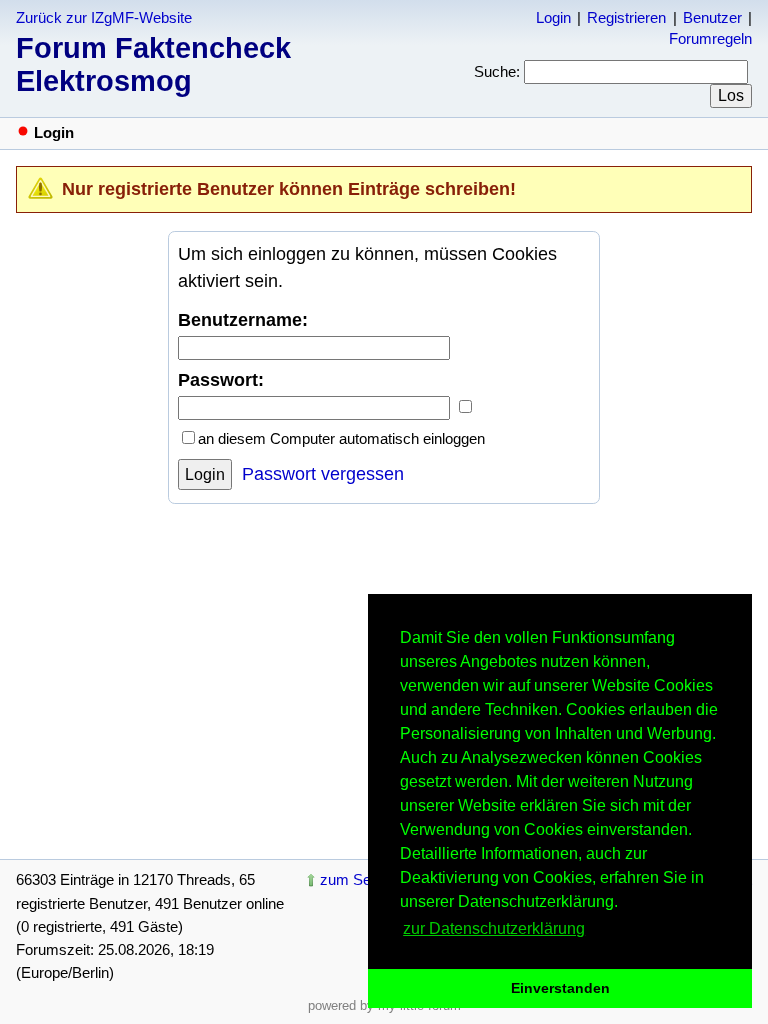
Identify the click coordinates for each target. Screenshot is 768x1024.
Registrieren (626, 17)
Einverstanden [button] (560, 988)
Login (553, 17)
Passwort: (221, 380)
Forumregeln (710, 38)
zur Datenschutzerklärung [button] (494, 928)
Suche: (497, 71)
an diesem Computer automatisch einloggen (341, 438)
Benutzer (712, 17)
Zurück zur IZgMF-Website (104, 17)
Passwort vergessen (323, 474)
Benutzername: (243, 320)
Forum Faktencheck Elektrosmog (153, 64)
